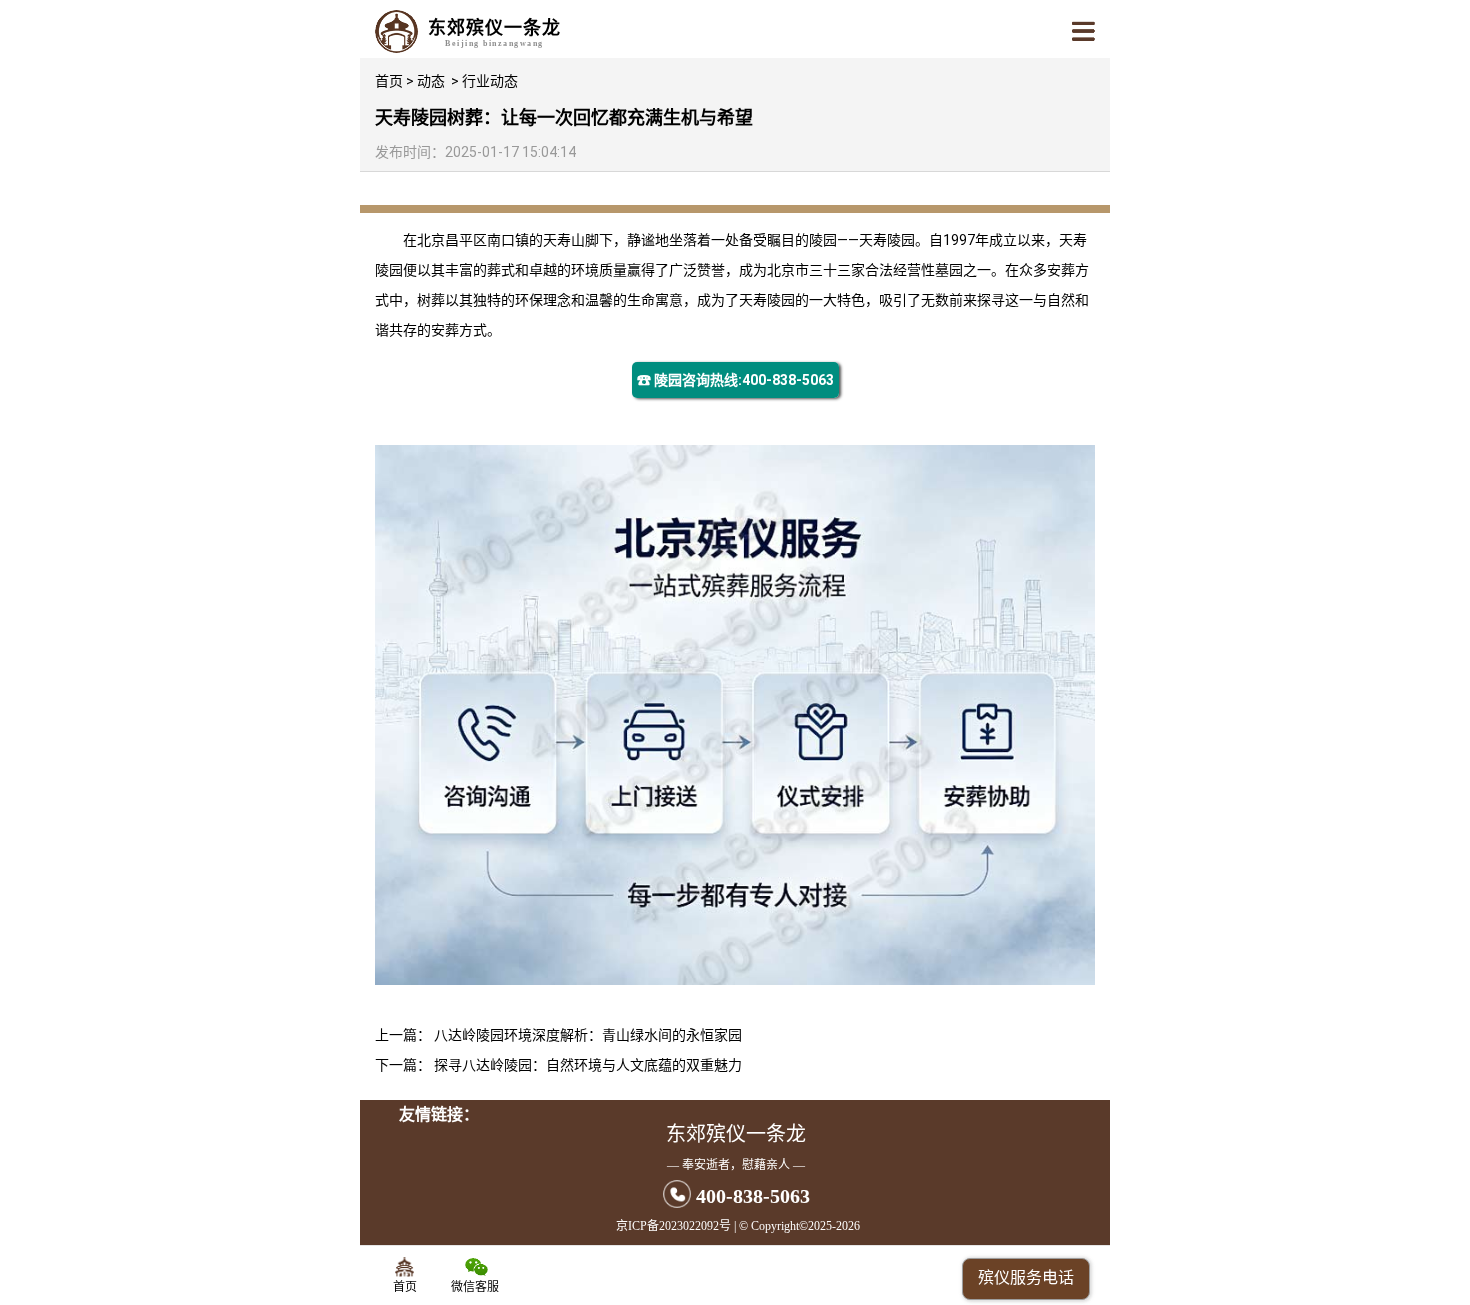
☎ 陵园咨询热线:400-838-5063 (735, 380)
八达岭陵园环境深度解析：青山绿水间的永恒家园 (588, 1035)
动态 (431, 81)
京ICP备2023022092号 (673, 1226)
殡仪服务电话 (1026, 1277)
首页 (389, 81)
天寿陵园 (887, 240)
